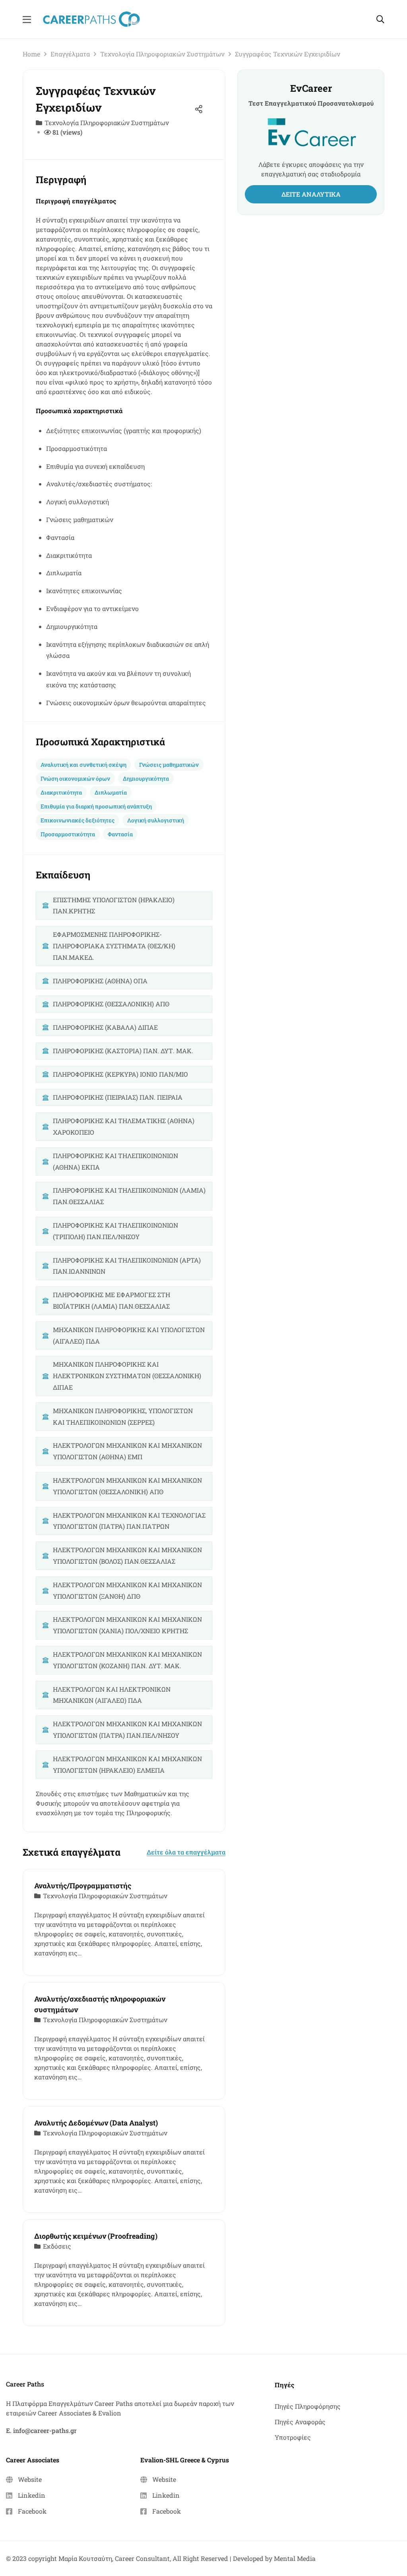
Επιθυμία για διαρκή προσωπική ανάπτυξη (96, 806)
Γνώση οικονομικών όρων (75, 778)
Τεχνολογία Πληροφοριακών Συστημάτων (162, 54)
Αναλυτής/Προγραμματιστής (83, 1886)
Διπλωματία (111, 792)
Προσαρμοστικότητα (68, 834)
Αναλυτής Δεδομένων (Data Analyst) (96, 2123)
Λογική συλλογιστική (156, 820)
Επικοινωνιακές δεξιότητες (78, 820)
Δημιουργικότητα (146, 778)
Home (31, 54)
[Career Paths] (91, 18)
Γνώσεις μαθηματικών (169, 765)
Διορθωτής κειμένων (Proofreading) (96, 2236)
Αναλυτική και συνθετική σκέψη (83, 765)
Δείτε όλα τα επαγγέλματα (186, 1852)
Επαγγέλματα (70, 54)
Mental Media (295, 2558)
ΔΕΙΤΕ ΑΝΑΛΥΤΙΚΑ (311, 194)
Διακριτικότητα (61, 792)
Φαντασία (120, 834)
